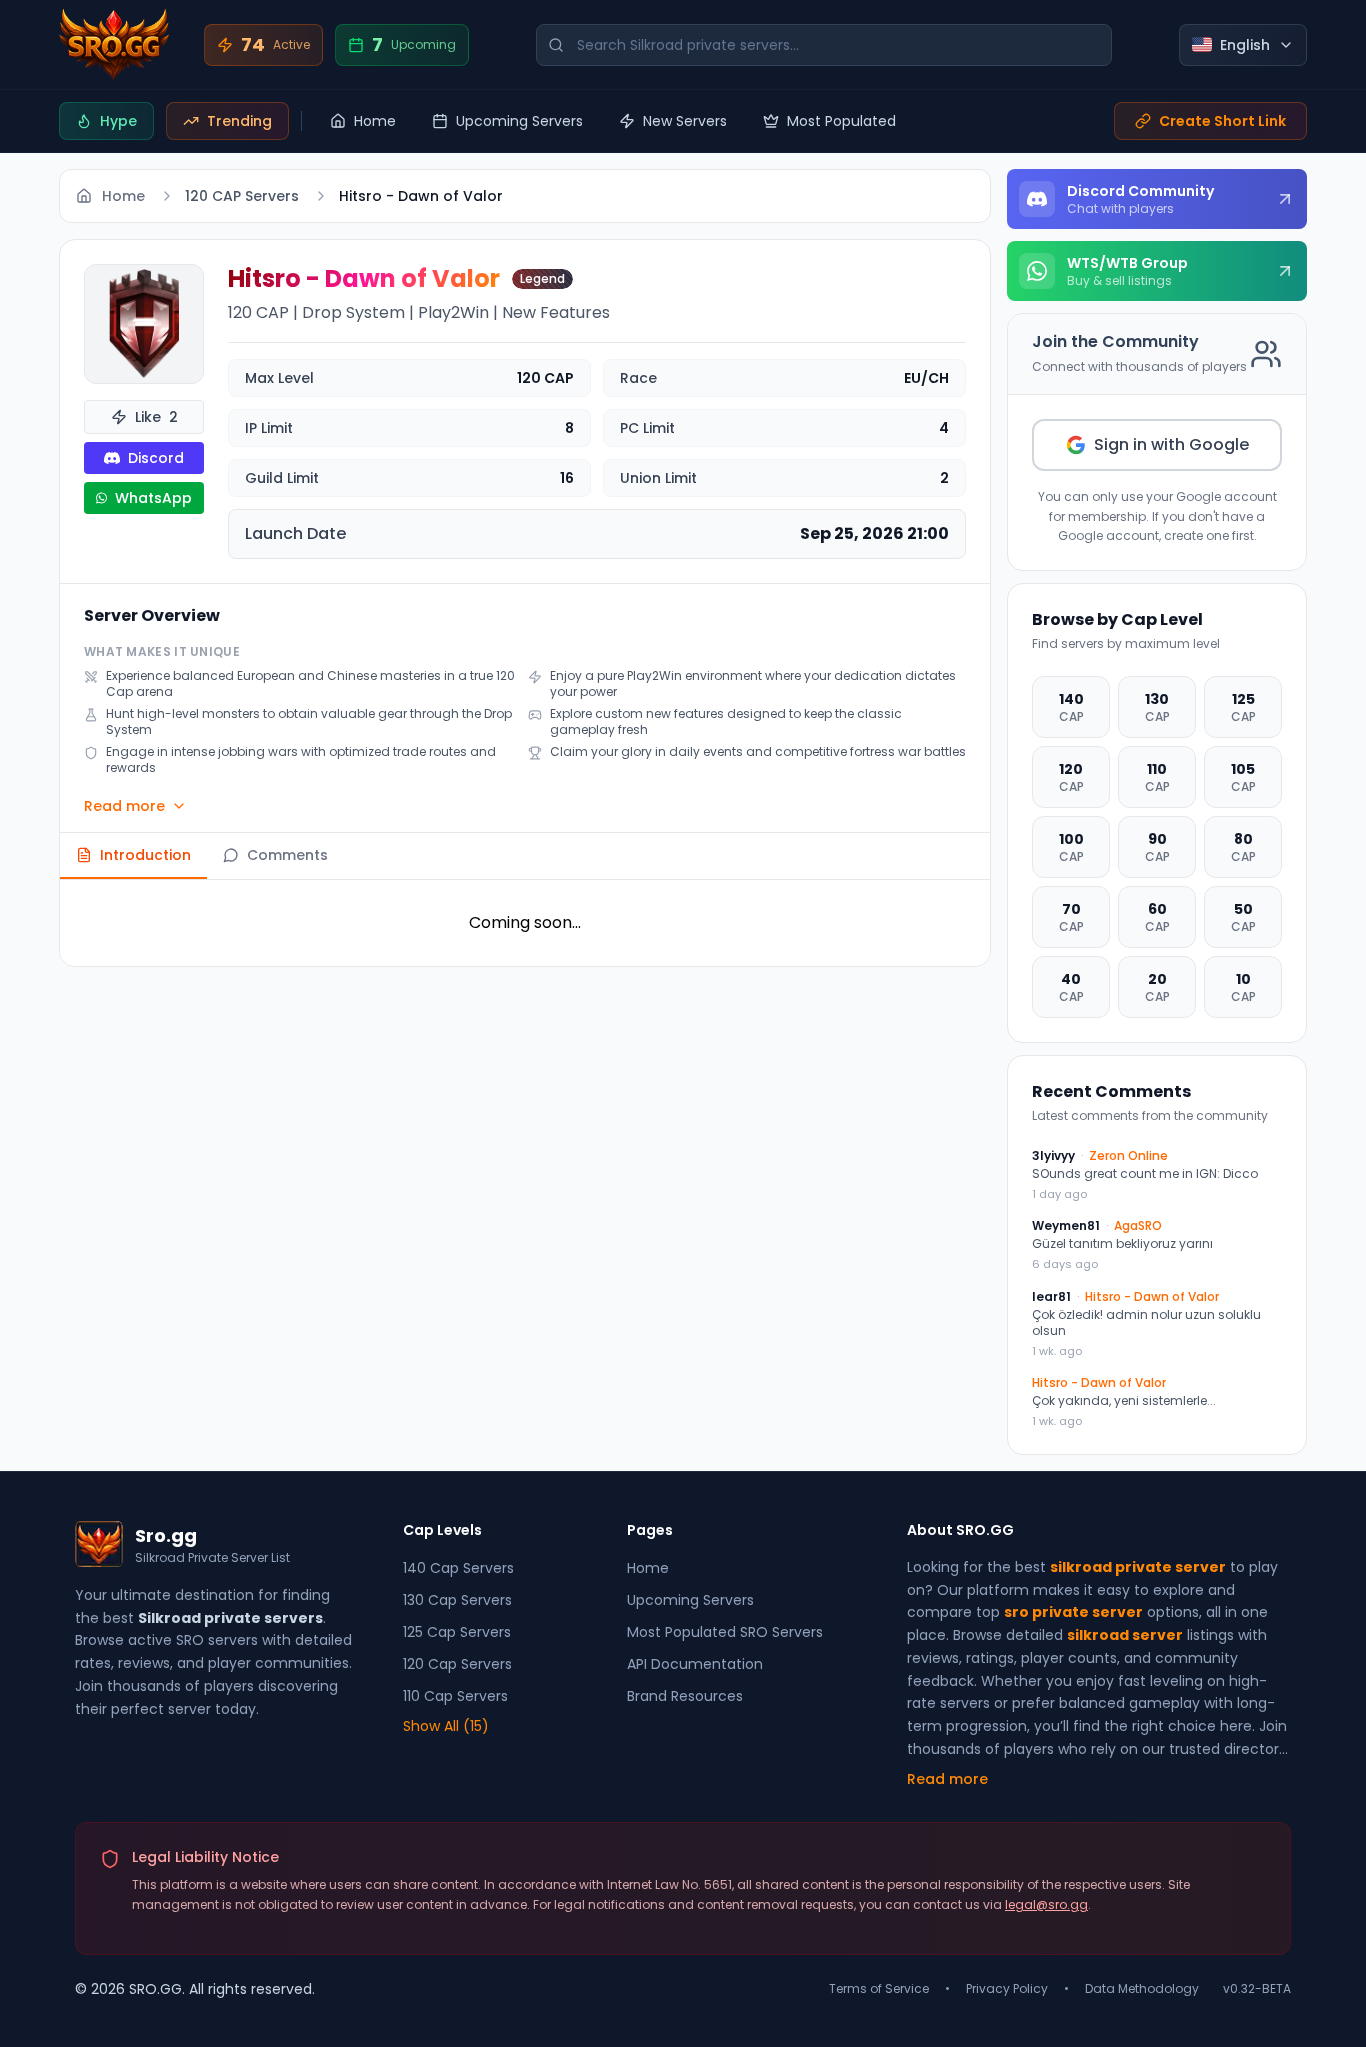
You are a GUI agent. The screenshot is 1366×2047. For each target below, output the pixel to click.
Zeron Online (1128, 1156)
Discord (156, 458)
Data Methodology (1142, 1989)
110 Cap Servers (455, 1696)
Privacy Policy (1007, 1989)
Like (156, 417)
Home (375, 121)
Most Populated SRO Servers (725, 1632)
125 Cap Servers (457, 1632)
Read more (124, 806)
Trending (239, 121)
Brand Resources (685, 1696)
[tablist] (525, 856)
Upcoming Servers (519, 121)
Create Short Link (1222, 121)
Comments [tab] (287, 855)
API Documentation (695, 1664)
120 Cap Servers (457, 1664)
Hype (118, 121)
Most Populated (841, 121)
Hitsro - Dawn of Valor (1152, 1297)
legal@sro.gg (1046, 1904)
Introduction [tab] (145, 855)
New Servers (685, 121)
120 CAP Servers (242, 196)
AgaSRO (1138, 1226)
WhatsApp (153, 498)
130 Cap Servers (457, 1600)
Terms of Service (879, 1989)
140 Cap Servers (458, 1568)
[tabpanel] (525, 923)
